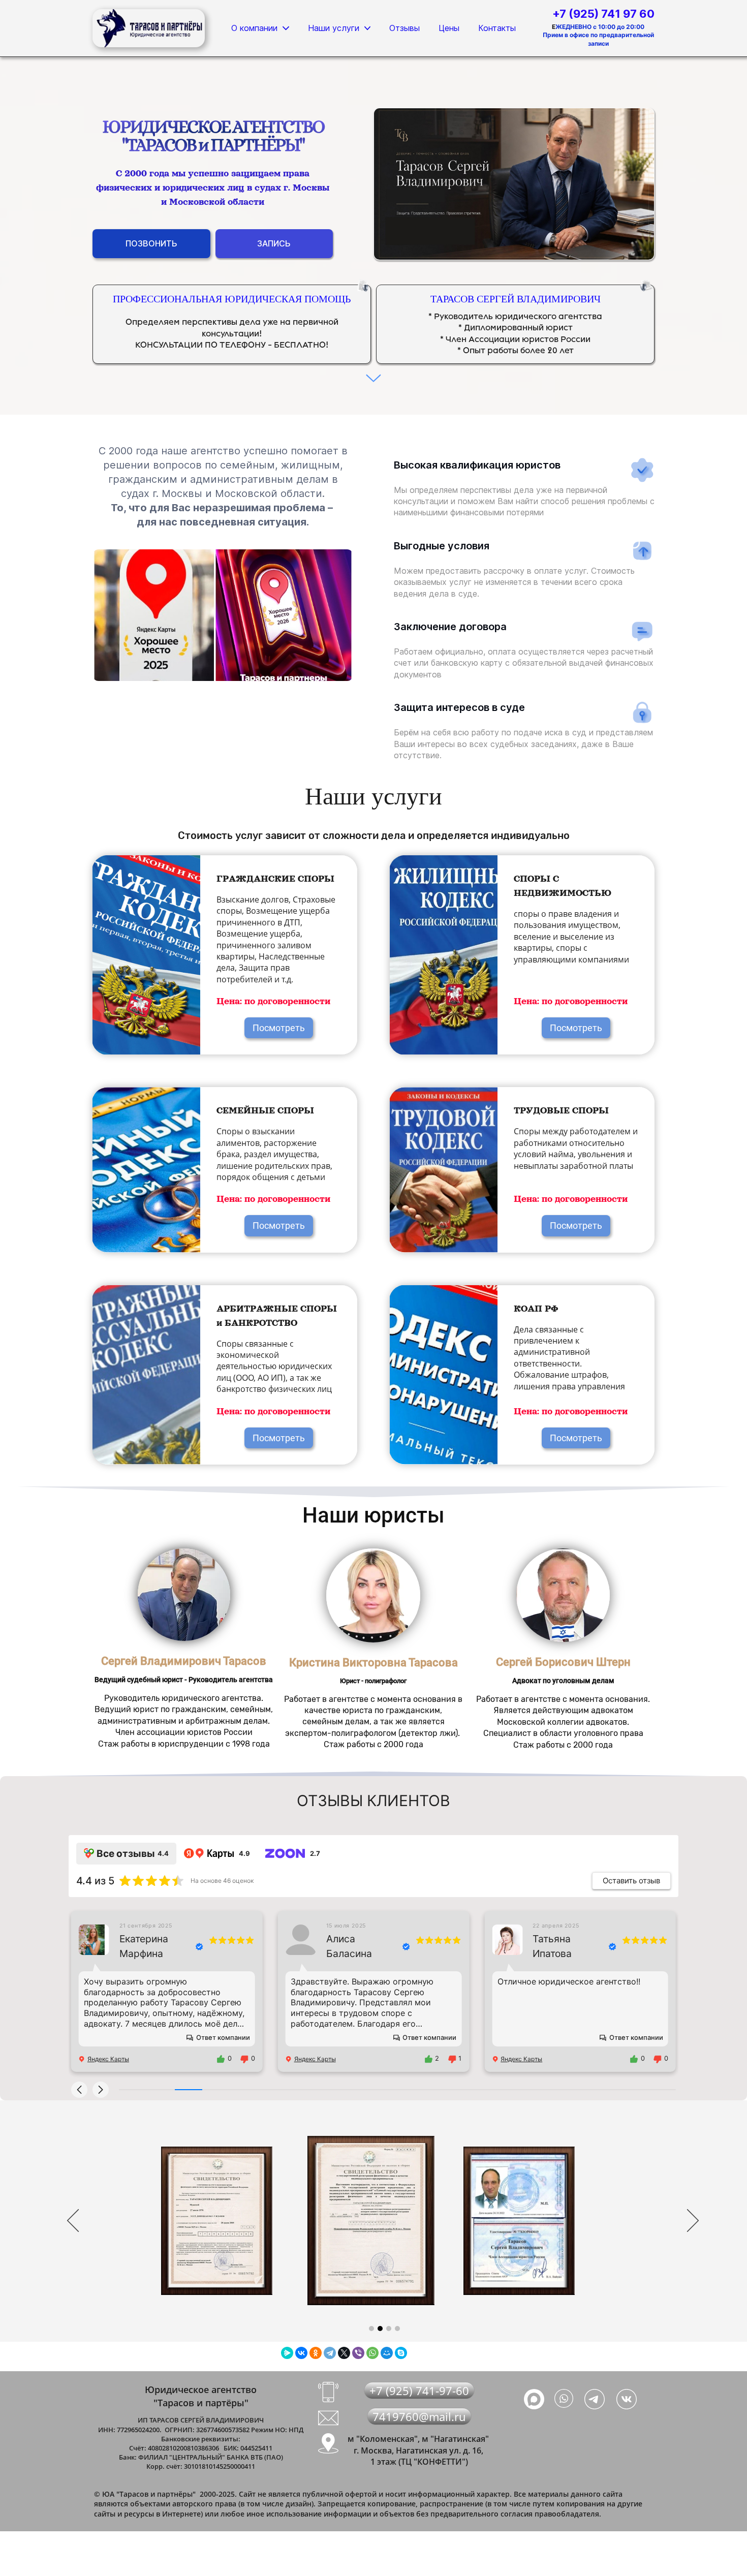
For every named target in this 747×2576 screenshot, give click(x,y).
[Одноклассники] (316, 2353)
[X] (344, 2353)
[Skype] (401, 2353)
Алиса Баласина (142, 1946)
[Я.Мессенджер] (287, 2353)
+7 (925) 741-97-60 (419, 2391)
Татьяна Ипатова (346, 1946)
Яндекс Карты (108, 2059)
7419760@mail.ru (419, 2416)
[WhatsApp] (372, 2353)
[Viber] (358, 2353)
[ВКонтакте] (301, 2353)
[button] (79, 2090)
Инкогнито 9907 (557, 1946)
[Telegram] (330, 2353)
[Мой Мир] (387, 2353)
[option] (384, 2222)
